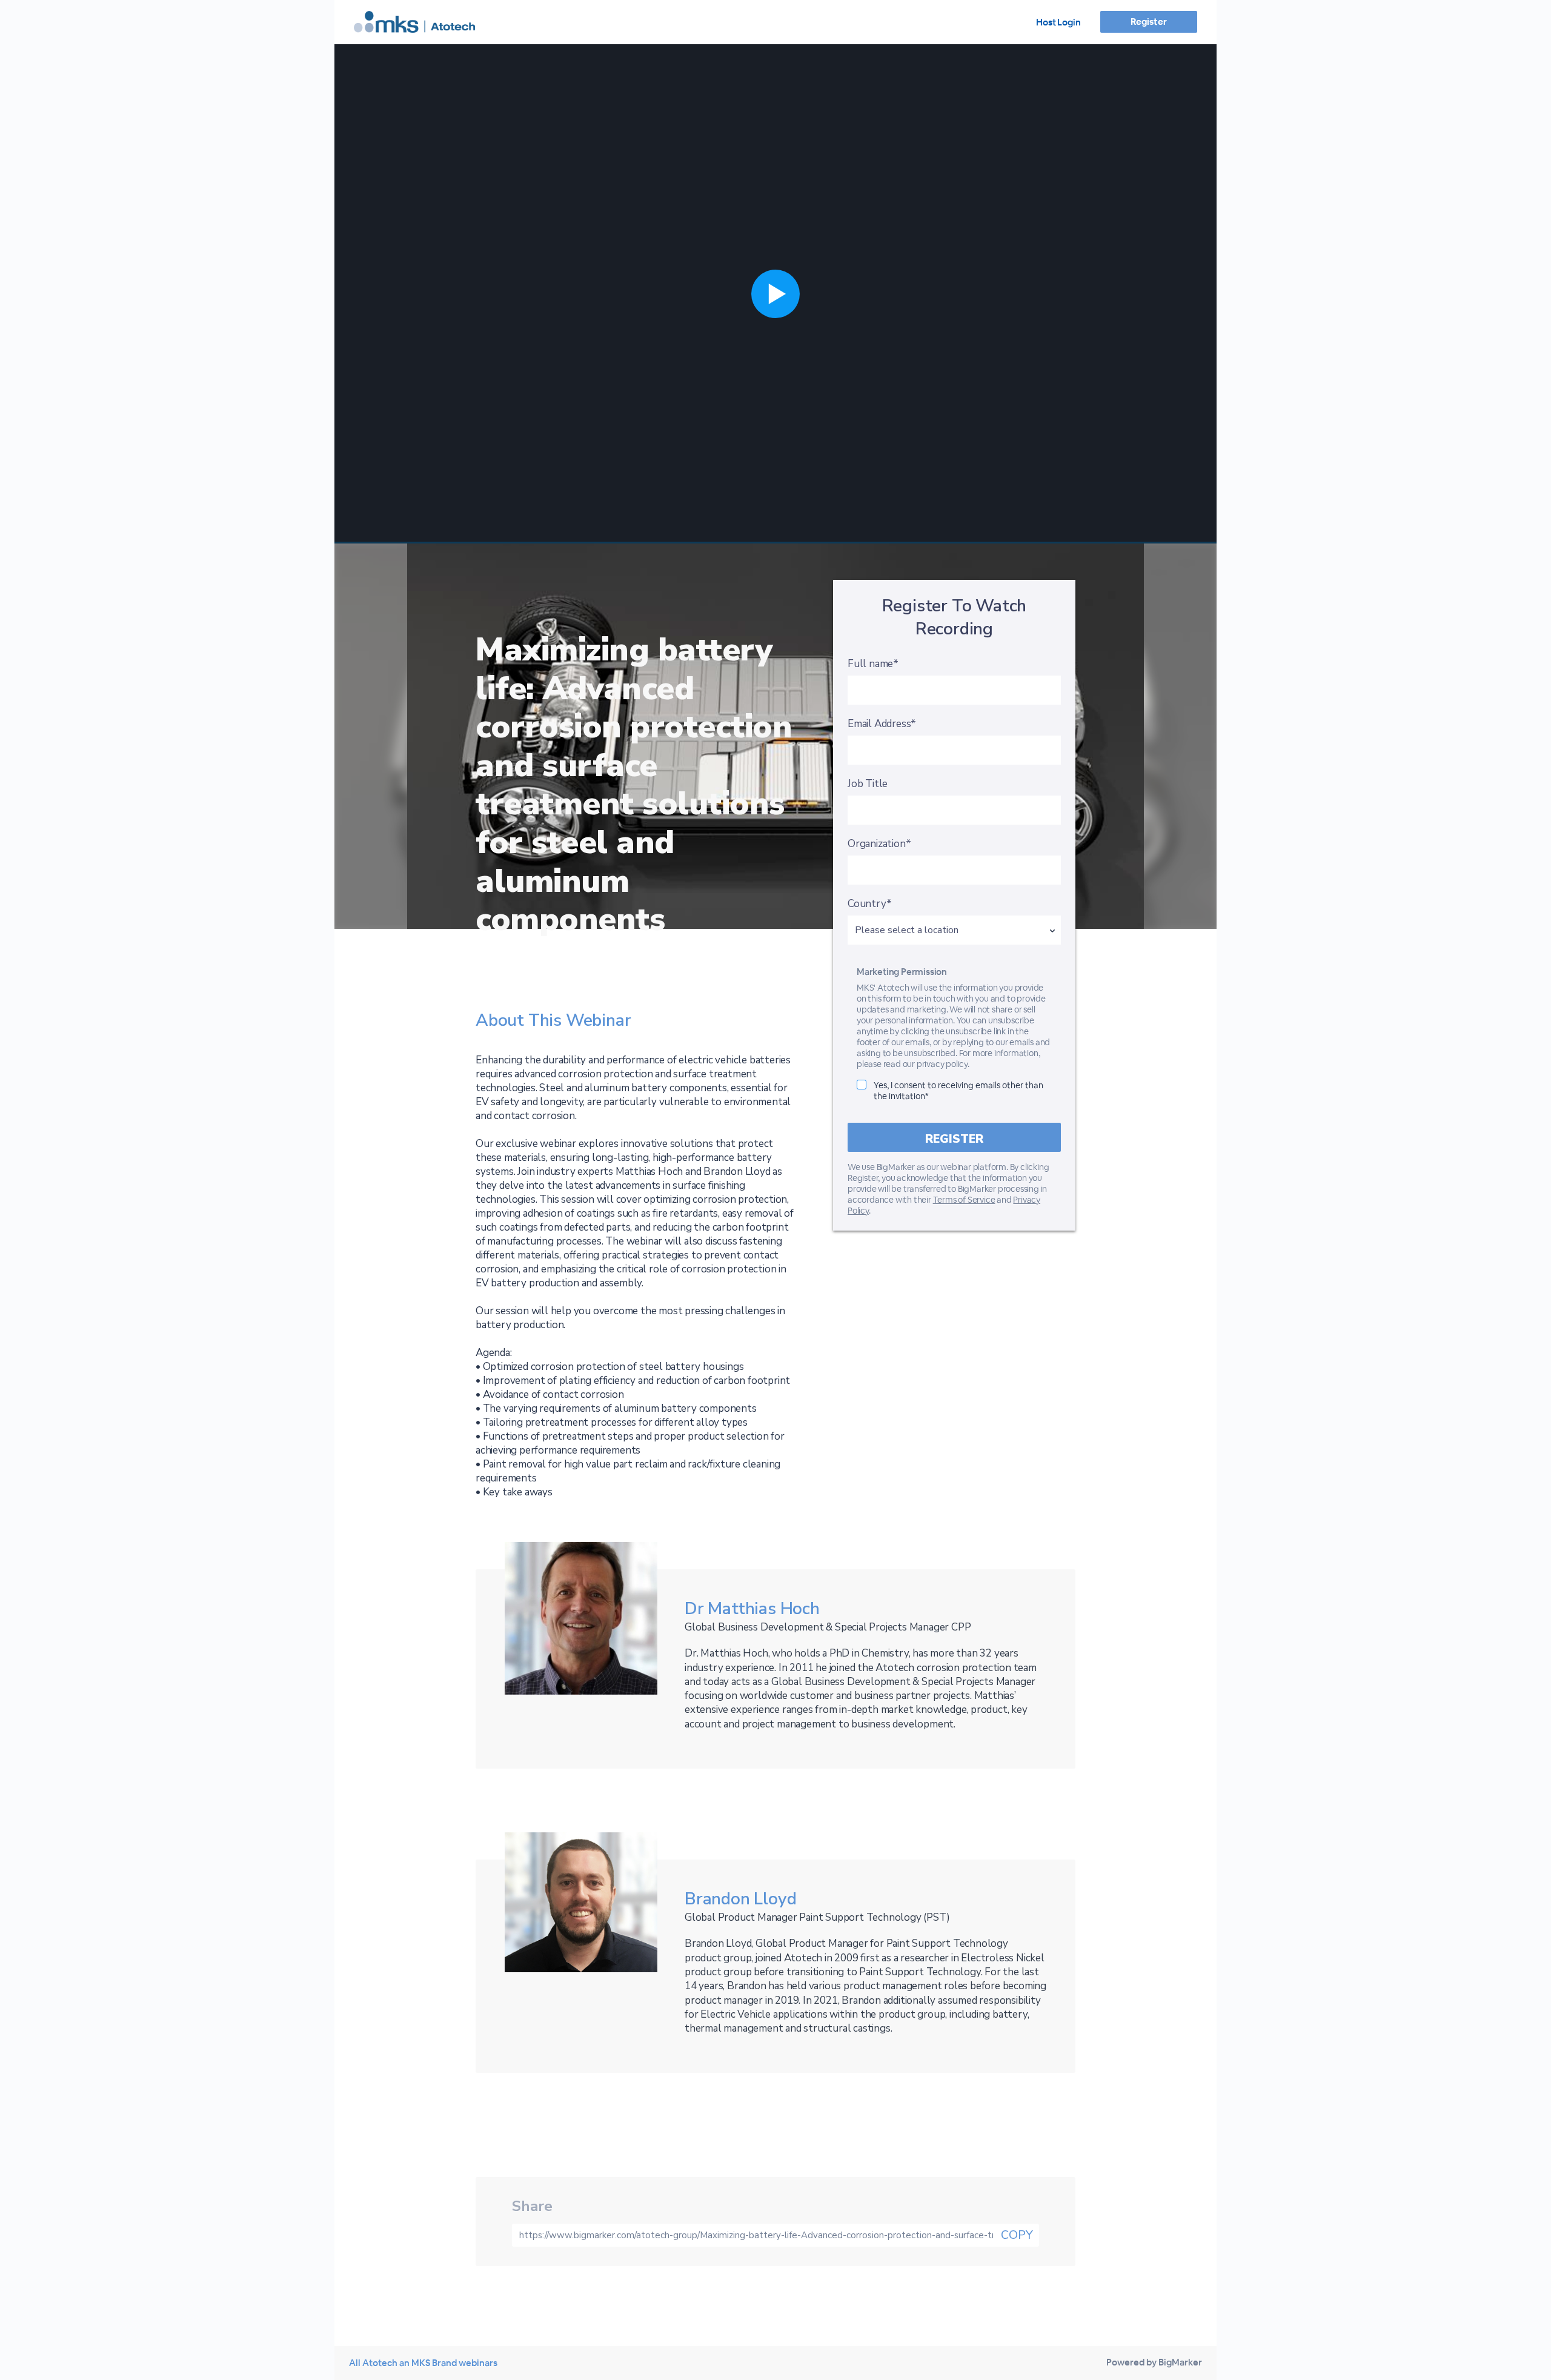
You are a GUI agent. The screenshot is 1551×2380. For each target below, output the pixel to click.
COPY (1017, 2235)
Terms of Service (964, 1200)
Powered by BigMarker (1154, 2362)
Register (1148, 22)
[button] (775, 294)
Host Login (1058, 22)
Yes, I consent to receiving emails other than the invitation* (958, 1091)
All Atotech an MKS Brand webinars (423, 2363)
